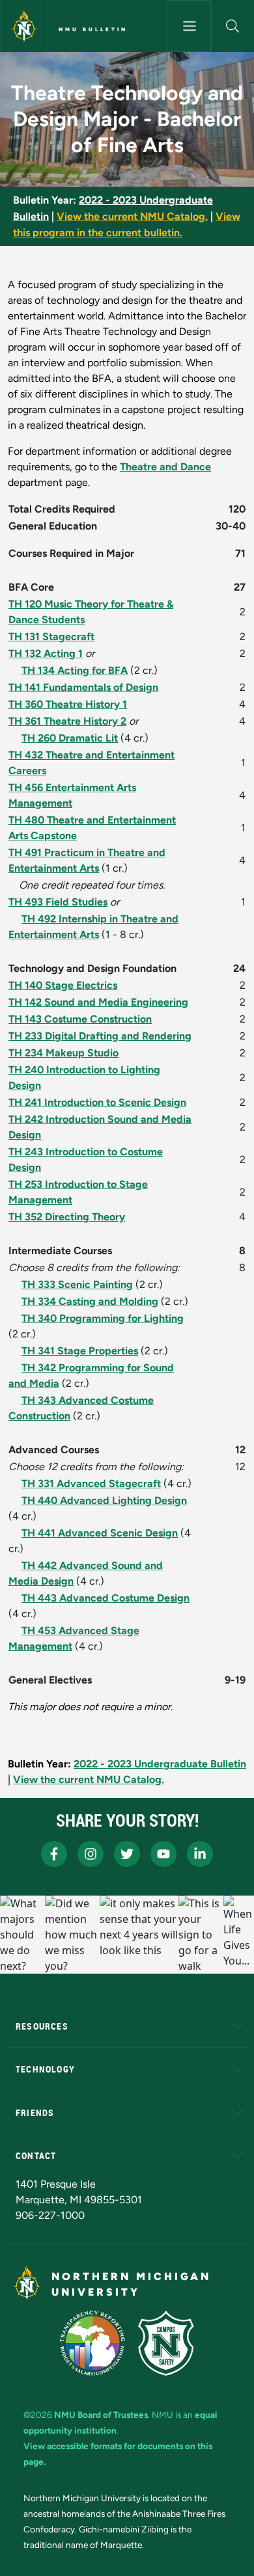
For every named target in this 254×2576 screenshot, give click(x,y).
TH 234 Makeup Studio (63, 1053)
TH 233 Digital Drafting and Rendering (100, 1036)
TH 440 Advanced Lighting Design (104, 1500)
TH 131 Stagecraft (51, 637)
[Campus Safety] (166, 2343)
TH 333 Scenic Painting (77, 1284)
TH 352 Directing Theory (67, 1217)
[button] (233, 26)
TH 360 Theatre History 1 (68, 704)
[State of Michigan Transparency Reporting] (93, 2343)
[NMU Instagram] (91, 1854)
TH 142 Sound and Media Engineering (98, 1002)
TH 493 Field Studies (58, 902)
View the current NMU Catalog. (132, 216)
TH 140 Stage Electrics (63, 985)
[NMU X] (127, 1854)
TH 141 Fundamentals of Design (83, 687)
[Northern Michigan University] (24, 26)
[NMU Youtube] (163, 1854)
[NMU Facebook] (54, 1854)
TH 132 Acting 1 (46, 653)
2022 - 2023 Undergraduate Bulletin (160, 1764)
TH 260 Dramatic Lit (70, 738)
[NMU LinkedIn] (200, 1854)
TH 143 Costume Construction (80, 1019)
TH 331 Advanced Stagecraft (91, 1483)
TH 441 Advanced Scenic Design (100, 1533)
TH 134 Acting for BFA (75, 670)
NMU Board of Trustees (101, 2415)
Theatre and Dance (165, 467)
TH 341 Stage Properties (80, 1351)
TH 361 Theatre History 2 (67, 721)
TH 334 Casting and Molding (90, 1301)
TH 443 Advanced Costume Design (106, 1598)
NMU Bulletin (93, 29)
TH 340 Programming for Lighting (103, 1318)
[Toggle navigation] (189, 26)
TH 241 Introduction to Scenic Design (97, 1102)
